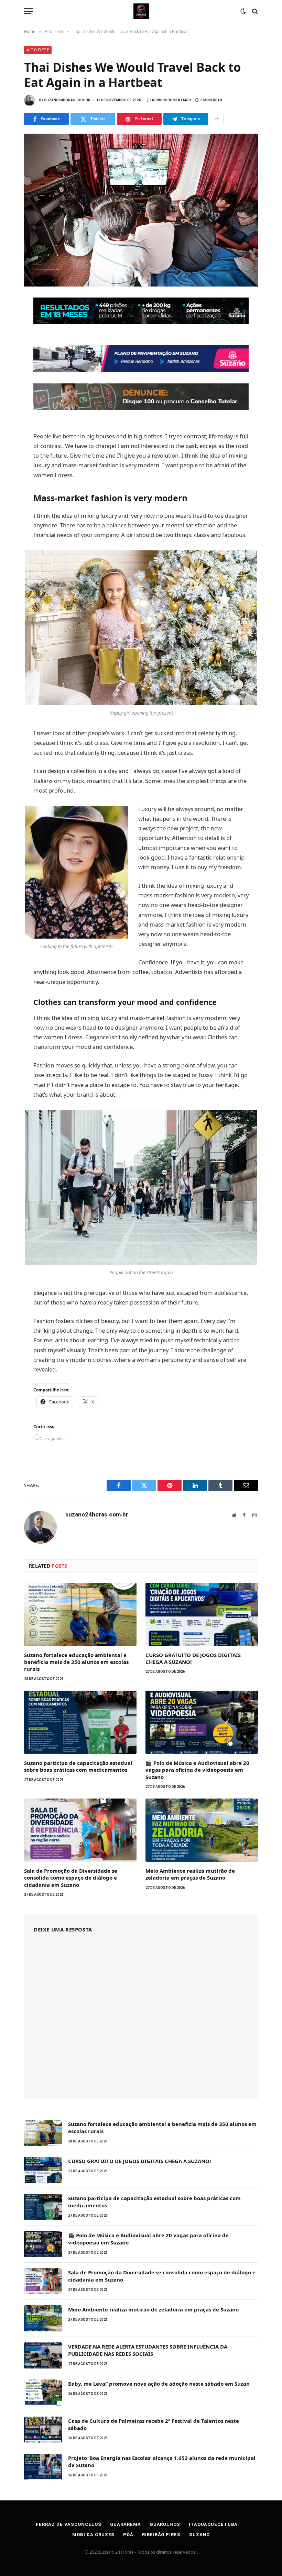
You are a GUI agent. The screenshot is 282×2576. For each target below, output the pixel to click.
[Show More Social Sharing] (217, 119)
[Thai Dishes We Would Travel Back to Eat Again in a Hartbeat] (141, 210)
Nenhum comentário (172, 100)
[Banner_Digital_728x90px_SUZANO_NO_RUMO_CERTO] (141, 369)
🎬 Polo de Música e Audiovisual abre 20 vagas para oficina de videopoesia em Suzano (197, 1770)
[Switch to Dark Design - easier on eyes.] (243, 11)
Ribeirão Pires (161, 2535)
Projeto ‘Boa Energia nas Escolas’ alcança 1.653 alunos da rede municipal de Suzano (162, 2461)
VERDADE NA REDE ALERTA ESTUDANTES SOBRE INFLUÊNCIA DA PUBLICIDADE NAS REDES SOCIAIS (148, 2350)
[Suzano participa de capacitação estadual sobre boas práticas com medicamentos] (80, 1722)
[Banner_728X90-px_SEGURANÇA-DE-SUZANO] (141, 322)
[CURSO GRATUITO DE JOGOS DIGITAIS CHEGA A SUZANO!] (202, 1614)
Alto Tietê (38, 50)
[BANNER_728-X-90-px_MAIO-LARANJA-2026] (141, 408)
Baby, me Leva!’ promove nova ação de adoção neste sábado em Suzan (159, 2384)
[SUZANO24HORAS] (141, 11)
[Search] (254, 11)
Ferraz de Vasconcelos (68, 2524)
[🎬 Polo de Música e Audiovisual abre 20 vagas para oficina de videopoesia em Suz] (202, 1722)
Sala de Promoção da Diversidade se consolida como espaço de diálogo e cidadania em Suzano (71, 1878)
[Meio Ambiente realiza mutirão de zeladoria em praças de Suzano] (202, 1830)
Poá (128, 2535)
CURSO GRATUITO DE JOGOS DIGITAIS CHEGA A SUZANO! (193, 1658)
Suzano (199, 2535)
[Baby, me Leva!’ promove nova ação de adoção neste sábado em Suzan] (43, 2393)
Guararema (126, 2524)
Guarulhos (165, 2524)
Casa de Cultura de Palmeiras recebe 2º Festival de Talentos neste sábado (154, 2424)
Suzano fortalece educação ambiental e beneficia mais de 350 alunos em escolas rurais (76, 1662)
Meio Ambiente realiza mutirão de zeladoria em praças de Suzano (190, 1874)
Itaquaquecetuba (213, 2524)
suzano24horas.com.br (67, 100)
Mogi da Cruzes (94, 2535)
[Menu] (29, 11)
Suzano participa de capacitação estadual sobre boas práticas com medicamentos (78, 1766)
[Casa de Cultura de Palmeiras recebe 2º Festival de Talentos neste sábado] (43, 2430)
